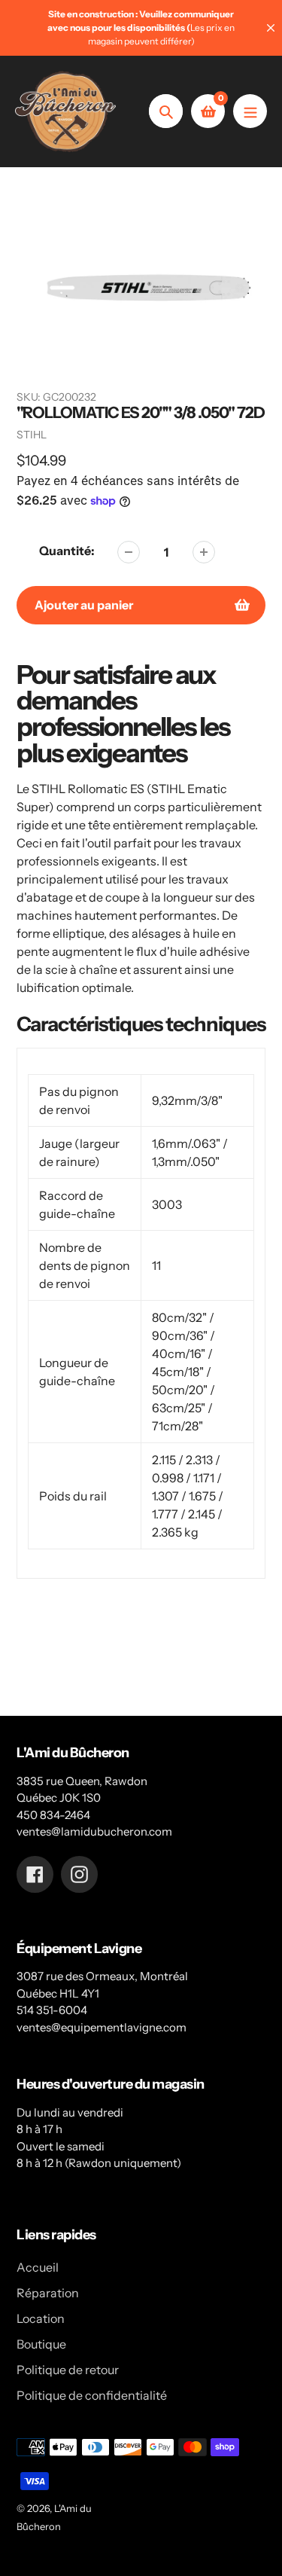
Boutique (41, 2344)
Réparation (48, 2293)
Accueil (38, 2267)
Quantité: (67, 551)
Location (41, 2318)
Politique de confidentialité (92, 2395)
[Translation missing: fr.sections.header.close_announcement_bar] (271, 28)
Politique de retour (68, 2370)
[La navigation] (250, 111)
